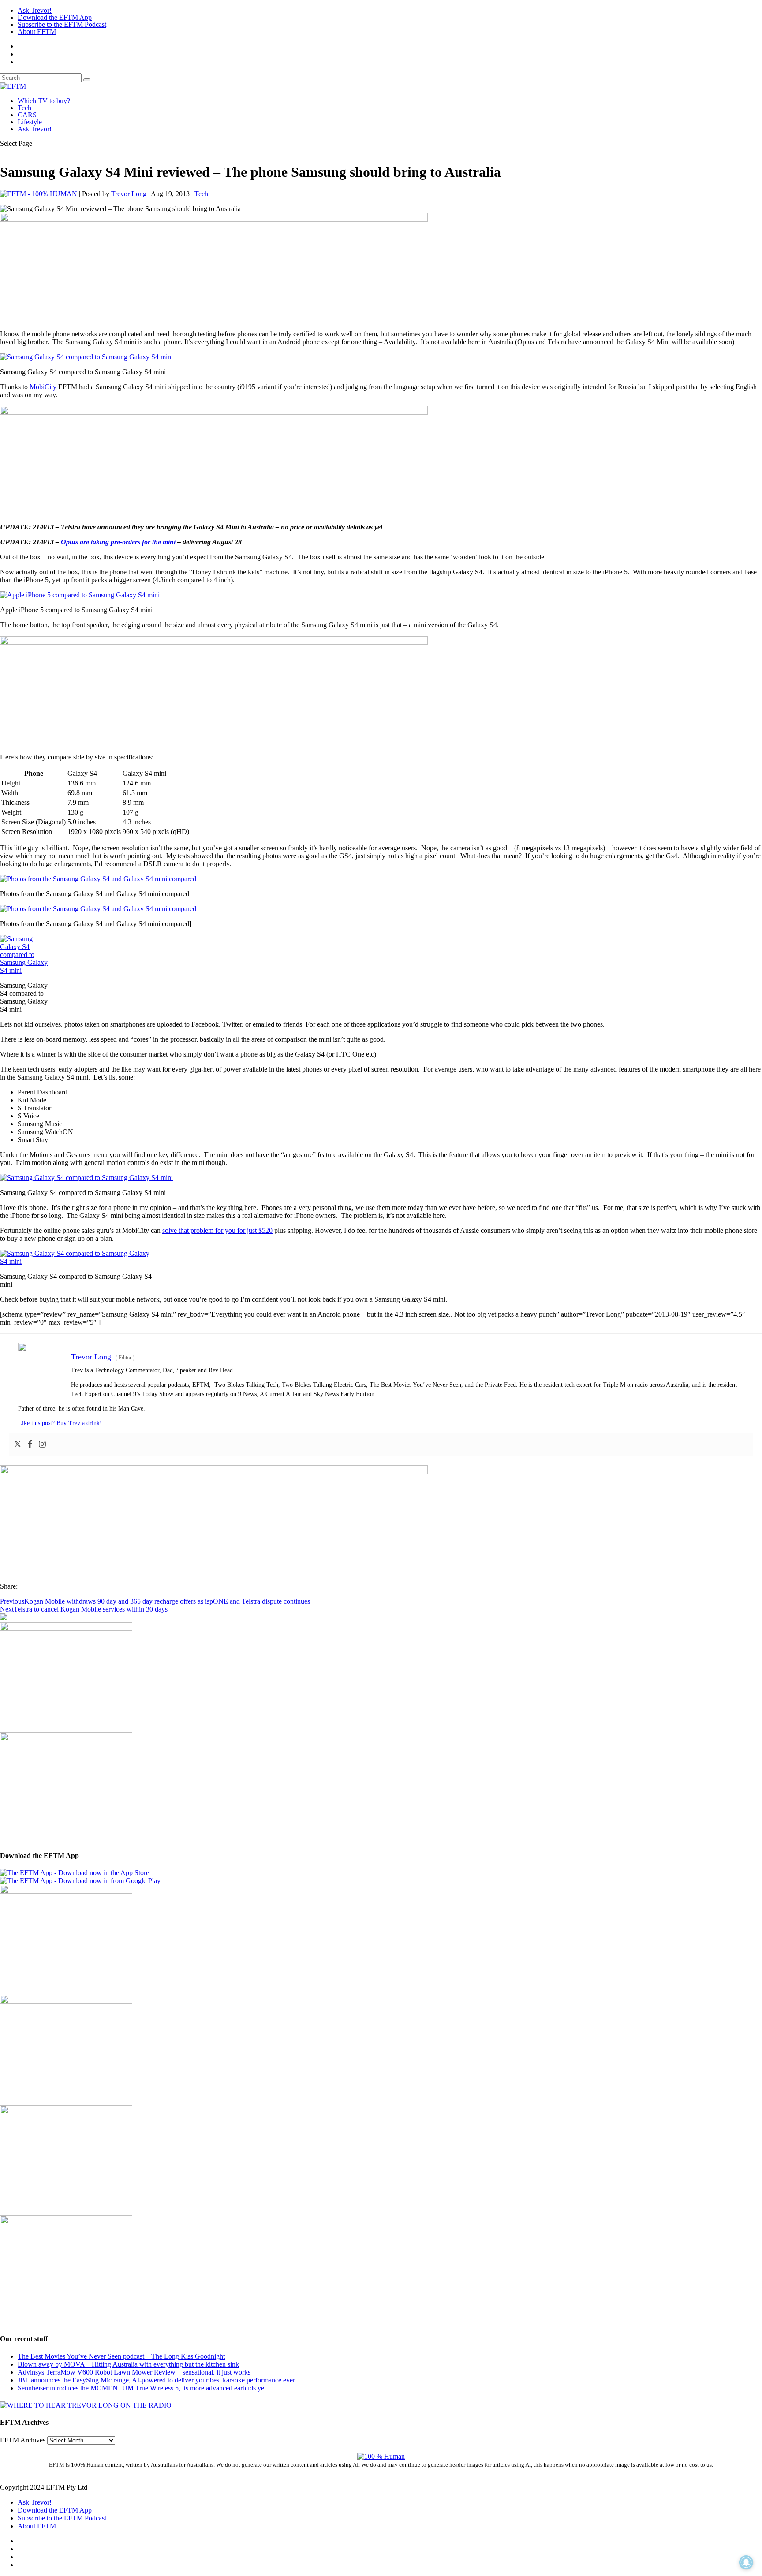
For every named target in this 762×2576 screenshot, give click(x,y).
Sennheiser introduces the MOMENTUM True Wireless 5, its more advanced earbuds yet (142, 2388)
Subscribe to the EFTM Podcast (62, 24)
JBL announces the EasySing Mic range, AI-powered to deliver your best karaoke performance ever (156, 2380)
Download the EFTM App (55, 17)
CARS (27, 115)
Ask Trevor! (35, 10)
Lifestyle (30, 122)
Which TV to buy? (44, 101)
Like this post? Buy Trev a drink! (60, 1423)
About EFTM (37, 32)
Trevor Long (129, 194)
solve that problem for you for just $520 (217, 1230)
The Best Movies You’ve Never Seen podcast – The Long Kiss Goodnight (121, 2356)
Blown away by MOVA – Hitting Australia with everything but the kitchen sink (128, 2364)
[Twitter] (18, 1445)
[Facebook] (30, 1445)
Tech (24, 108)
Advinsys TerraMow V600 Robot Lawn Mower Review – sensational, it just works (134, 2372)
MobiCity (43, 387)
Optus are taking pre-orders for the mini (119, 542)
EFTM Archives (23, 2440)
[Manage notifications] (746, 2562)
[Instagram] (42, 1445)
